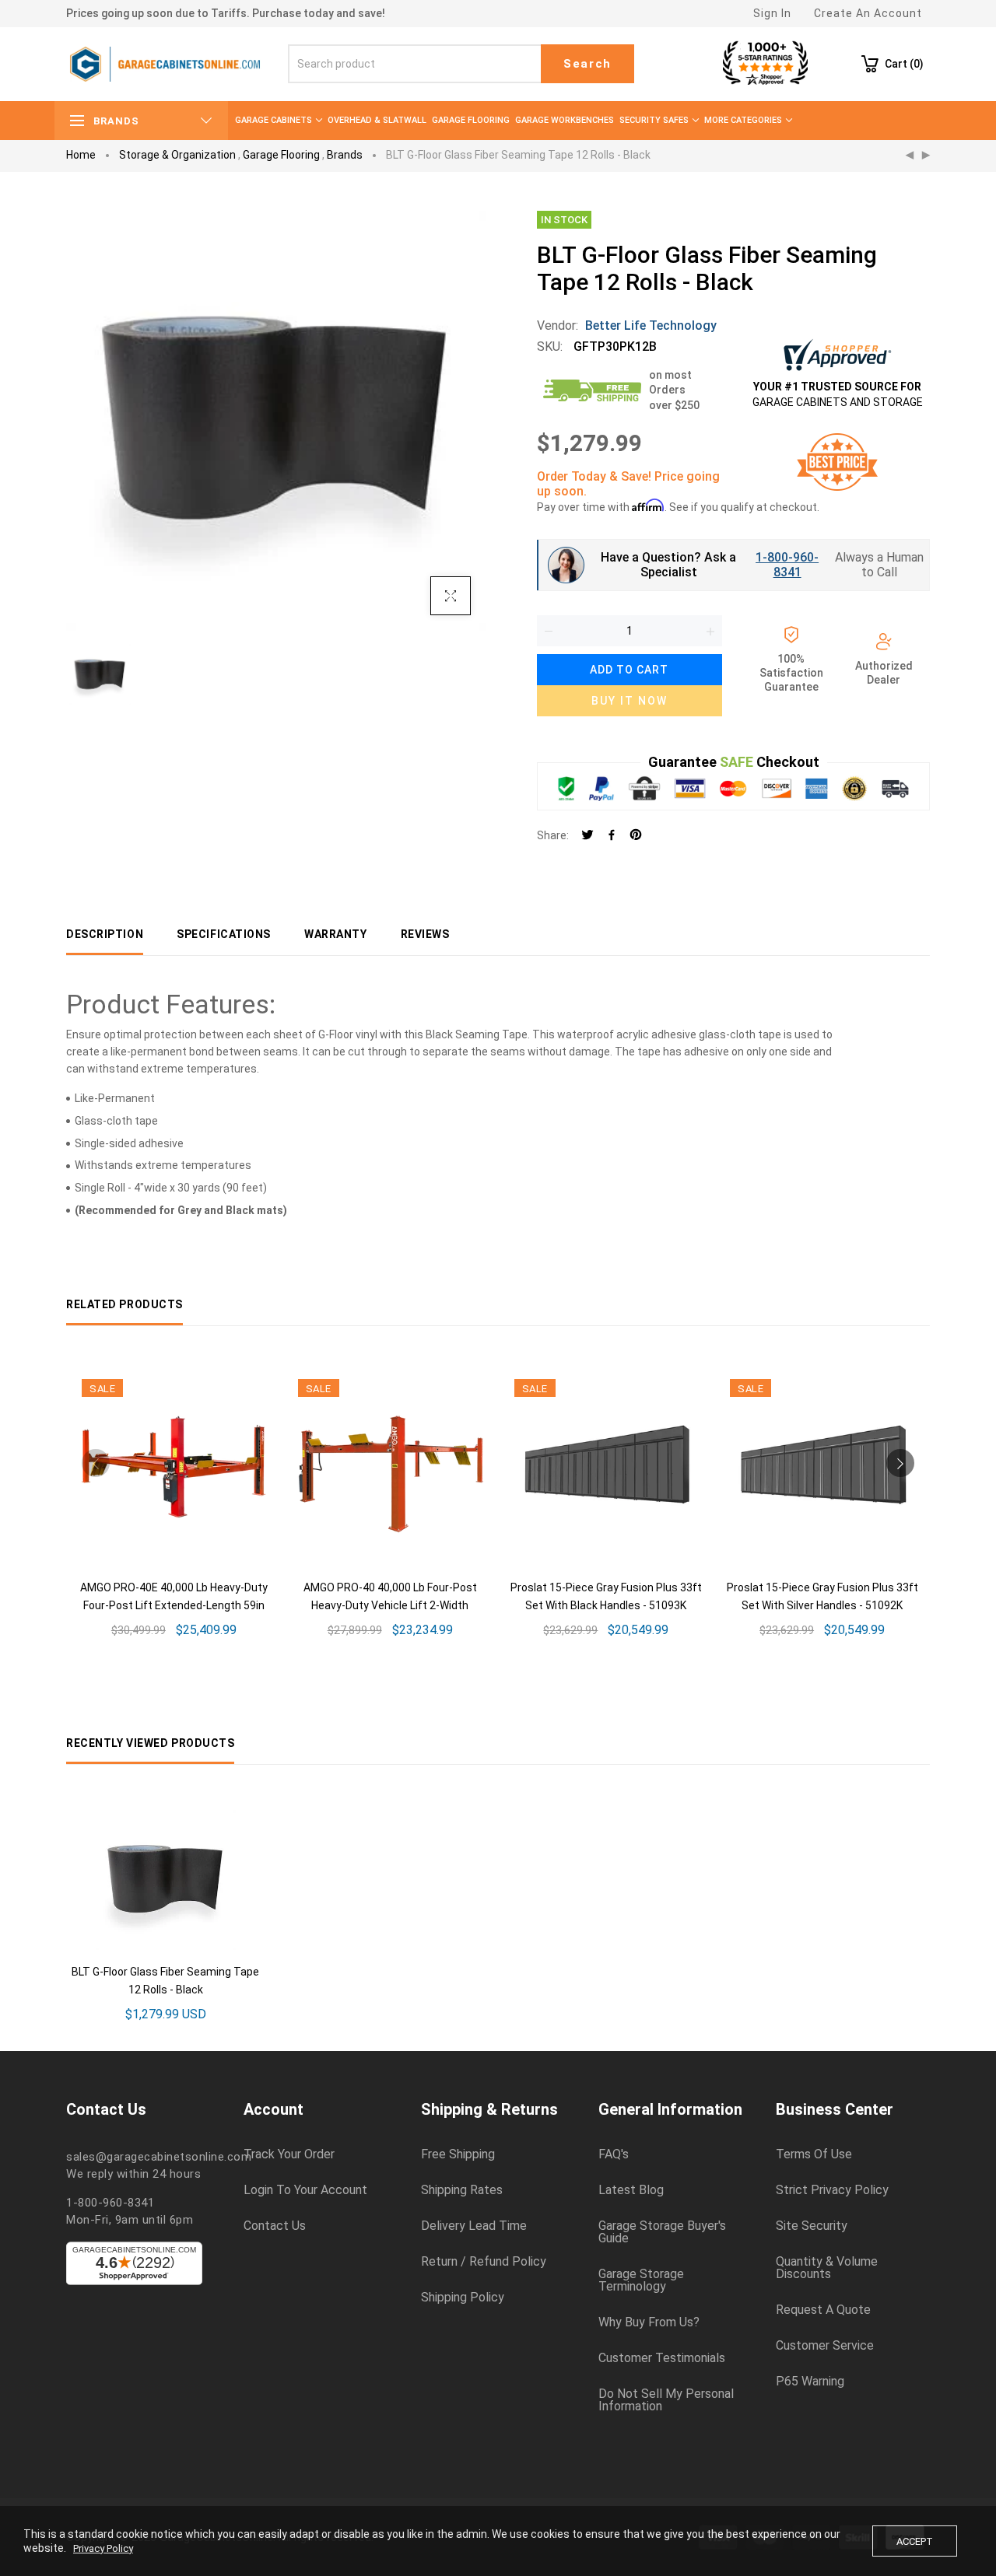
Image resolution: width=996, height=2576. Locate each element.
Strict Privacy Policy (832, 2190)
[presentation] (96, 1463)
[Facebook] (612, 836)
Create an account (868, 13)
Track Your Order (289, 2154)
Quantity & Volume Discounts (827, 2268)
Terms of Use (814, 2154)
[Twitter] (587, 836)
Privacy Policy (103, 2548)
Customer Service (825, 2346)
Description (105, 934)
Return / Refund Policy (484, 2262)
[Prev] (910, 156)
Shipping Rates (462, 2190)
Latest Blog (631, 2190)
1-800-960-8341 (787, 565)
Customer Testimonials (662, 2358)
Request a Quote (823, 2310)
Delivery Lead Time (474, 2226)
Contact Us (275, 2226)
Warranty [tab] (335, 934)
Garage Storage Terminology (641, 2280)
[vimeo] (636, 836)
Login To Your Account (305, 2190)
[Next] (926, 156)
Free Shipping (458, 2154)
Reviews (425, 934)
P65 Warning (810, 2382)
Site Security (812, 2226)
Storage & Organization (177, 155)
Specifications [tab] (224, 934)
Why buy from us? (649, 2322)
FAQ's (614, 2154)
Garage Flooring (281, 155)
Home (81, 155)
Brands (345, 155)
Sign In (772, 13)
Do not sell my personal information (666, 2400)
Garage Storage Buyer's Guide (662, 2232)
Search (587, 64)
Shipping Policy (463, 2298)
